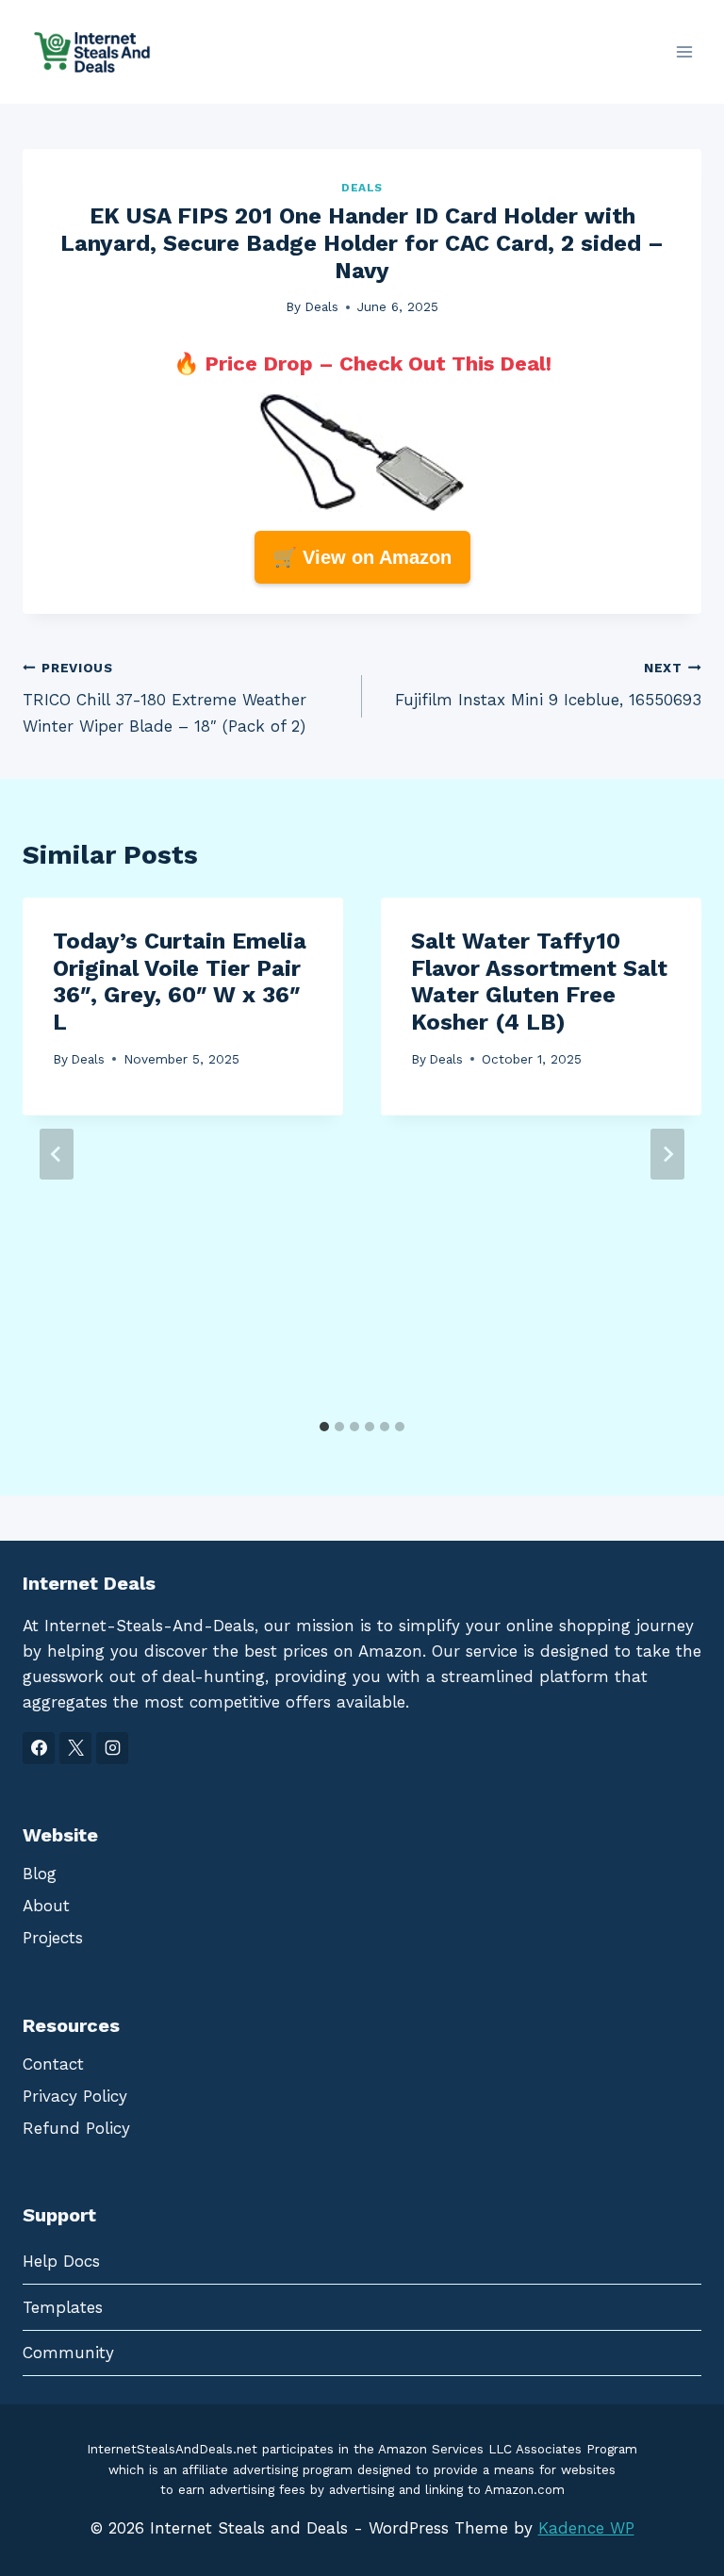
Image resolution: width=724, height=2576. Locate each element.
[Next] (667, 1154)
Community (68, 2353)
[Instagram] (112, 1748)
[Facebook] (39, 1748)
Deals (362, 188)
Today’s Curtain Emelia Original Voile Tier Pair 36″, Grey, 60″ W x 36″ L (180, 982)
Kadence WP (586, 2528)
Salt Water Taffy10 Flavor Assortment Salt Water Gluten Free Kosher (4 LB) (539, 982)
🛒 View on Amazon (362, 557)
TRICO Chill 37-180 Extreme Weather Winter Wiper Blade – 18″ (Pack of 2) (165, 698)
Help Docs (61, 2261)
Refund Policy (76, 2128)
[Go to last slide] (57, 1154)
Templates (63, 2307)
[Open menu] (684, 51)
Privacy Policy (75, 2096)
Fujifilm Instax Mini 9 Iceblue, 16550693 (548, 685)
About (46, 1906)
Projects (53, 1938)
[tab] (324, 1427)
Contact (53, 2064)
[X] (75, 1748)
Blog (40, 1874)
